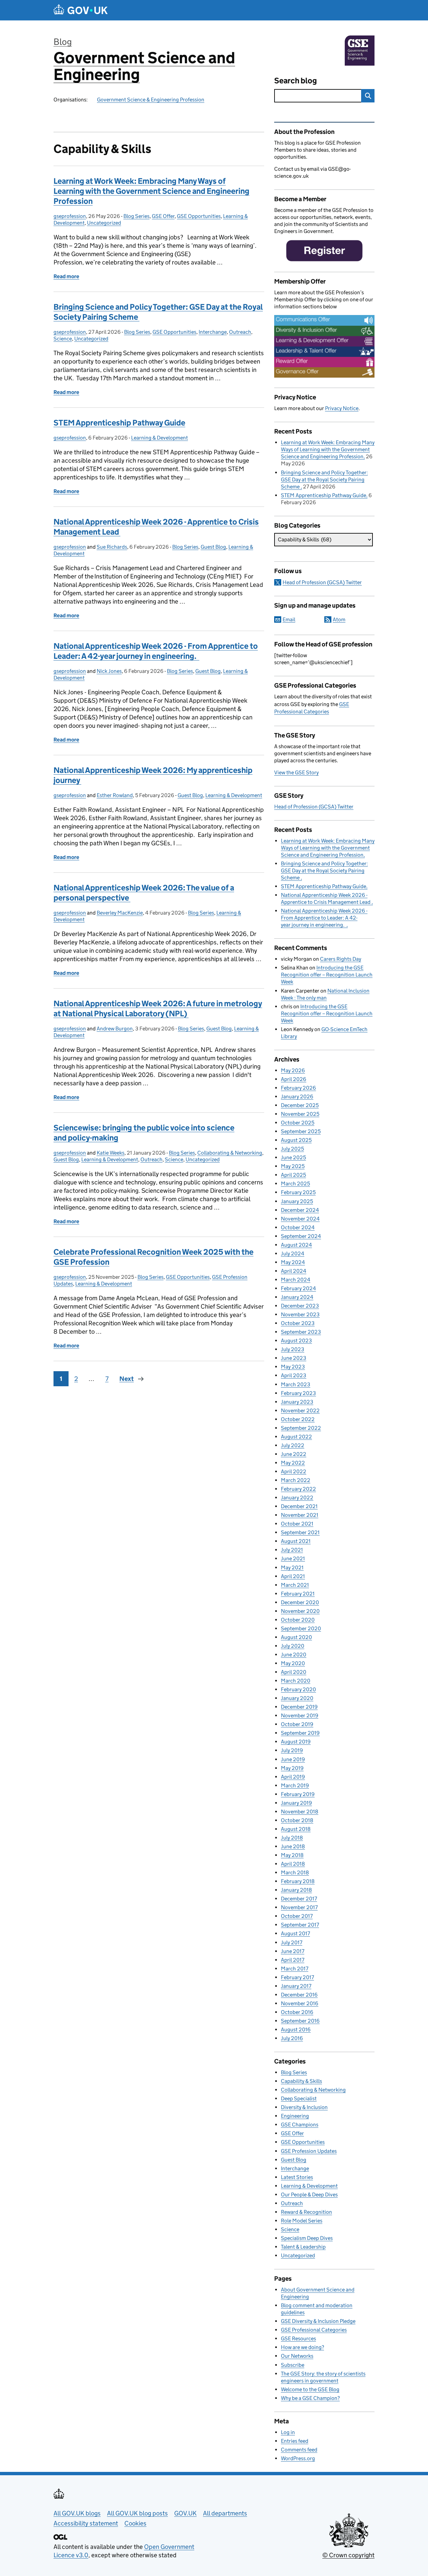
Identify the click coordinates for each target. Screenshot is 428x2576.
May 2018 (292, 1855)
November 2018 (300, 1812)
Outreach (240, 332)
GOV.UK (185, 2513)
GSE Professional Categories (314, 2330)
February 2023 (298, 1393)
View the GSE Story (296, 772)
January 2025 (297, 1201)
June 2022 (294, 1454)
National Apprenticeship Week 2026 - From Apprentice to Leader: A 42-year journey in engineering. (156, 651)
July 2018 (292, 1838)
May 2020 (293, 1663)
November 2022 (300, 1411)
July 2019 (292, 1750)
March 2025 (295, 1184)
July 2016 (292, 2038)
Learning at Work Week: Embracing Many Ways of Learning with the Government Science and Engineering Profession (151, 191)
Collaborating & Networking (230, 1153)
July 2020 (293, 1646)
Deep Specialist (299, 2098)
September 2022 (301, 1428)
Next (127, 1379)
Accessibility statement (86, 2523)
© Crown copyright (348, 2555)
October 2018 (297, 1820)
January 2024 (297, 1297)
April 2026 (294, 1079)
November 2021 (300, 1515)
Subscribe (293, 2365)
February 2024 (298, 1288)
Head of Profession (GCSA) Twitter (322, 582)
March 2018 (295, 1872)
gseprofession (70, 216)
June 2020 (294, 1655)
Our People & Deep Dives (309, 2195)
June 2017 (293, 1951)
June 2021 (293, 1558)
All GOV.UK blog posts (137, 2513)
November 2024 (300, 1219)
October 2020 (298, 1620)
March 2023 (296, 1384)
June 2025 (293, 1157)
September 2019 (300, 1733)
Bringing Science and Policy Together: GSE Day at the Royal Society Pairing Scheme (324, 480)
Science (63, 339)
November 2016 (300, 2003)
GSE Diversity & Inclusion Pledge (318, 2321)
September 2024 (301, 1236)
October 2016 (297, 2012)
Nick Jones (109, 671)
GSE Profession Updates (309, 2151)
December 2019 (299, 1707)
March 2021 (295, 1585)
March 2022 (296, 1480)
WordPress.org (298, 2458)
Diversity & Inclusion (304, 2107)
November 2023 (300, 1314)
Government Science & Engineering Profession (151, 100)
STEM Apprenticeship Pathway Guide (119, 423)
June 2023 (294, 1358)
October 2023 (298, 1323)
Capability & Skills (301, 2081)
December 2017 (299, 1899)
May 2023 (293, 1367)
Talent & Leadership (303, 2247)
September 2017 (300, 1925)
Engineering (295, 2116)
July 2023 (293, 1349)
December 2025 (300, 1105)
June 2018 (293, 1846)
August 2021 (296, 1541)
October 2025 (298, 1123)
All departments (225, 2513)
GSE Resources (298, 2338)
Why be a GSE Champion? (310, 2398)
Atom (339, 619)
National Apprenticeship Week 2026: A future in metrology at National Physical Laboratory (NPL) (158, 1008)
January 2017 (296, 1986)
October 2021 (297, 1524)
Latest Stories (297, 2177)
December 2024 (300, 1210)
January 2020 (297, 1698)
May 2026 (293, 1070)
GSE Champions (300, 2125)
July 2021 (292, 1550)
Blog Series (136, 216)
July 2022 (293, 1445)
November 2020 (300, 1611)
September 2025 (301, 1131)
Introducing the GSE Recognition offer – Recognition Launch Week (327, 975)
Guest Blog (213, 547)
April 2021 (293, 1576)
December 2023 (300, 1306)
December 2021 (299, 1506)
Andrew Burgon (115, 1029)
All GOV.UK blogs (77, 2513)
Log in (288, 2432)
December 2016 (299, 1995)
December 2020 (300, 1602)
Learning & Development (159, 438)
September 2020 (301, 1628)
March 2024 (296, 1280)
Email (289, 619)
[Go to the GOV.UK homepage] (81, 10)
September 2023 (301, 1332)
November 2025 (300, 1114)
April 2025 (293, 1175)
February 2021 (298, 1594)
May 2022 (293, 1463)
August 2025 (296, 1140)
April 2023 (294, 1375)
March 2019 (295, 1785)
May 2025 (293, 1166)
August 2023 (296, 1341)
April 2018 (293, 1864)
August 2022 (296, 1437)
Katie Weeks (111, 1153)
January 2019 (296, 1803)
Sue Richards (112, 547)
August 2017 (295, 1933)
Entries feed (295, 2441)
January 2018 (296, 1890)
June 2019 (293, 1759)
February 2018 (298, 1881)
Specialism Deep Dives (307, 2238)
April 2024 (294, 1271)
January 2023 (297, 1402)
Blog (63, 42)
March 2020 (296, 1681)
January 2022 (297, 1498)
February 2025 (298, 1192)
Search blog (296, 81)
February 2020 (298, 1689)
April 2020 (294, 1672)
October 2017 (297, 1916)
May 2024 (293, 1262)
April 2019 (293, 1777)
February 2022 (298, 1489)
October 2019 (297, 1724)
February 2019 (298, 1794)
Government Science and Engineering (144, 66)
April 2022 (294, 1471)
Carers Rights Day (341, 959)
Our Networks (297, 2356)
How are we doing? (302, 2347)
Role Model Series (302, 2221)
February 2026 (298, 1088)
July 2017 (292, 1942)
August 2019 (296, 1742)
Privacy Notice (342, 408)
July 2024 (293, 1254)
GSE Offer (163, 216)
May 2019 (292, 1768)
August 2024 (296, 1245)
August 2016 (296, 2029)
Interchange (213, 332)
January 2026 (297, 1097)
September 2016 (300, 2021)
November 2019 (300, 1715)
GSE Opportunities (199, 216)
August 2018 (296, 1829)
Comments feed (299, 2450)
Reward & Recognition (306, 2212)
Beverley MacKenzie (120, 913)
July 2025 (292, 1149)
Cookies (135, 2523)
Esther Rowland (115, 795)
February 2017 (297, 1977)
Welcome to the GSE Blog (310, 2389)
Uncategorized (104, 223)
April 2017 (293, 1960)
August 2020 (296, 1637)
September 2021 (300, 1532)
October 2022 (298, 1419)
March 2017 (295, 1969)
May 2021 (292, 1568)
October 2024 (298, 1227)
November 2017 (299, 1907)
